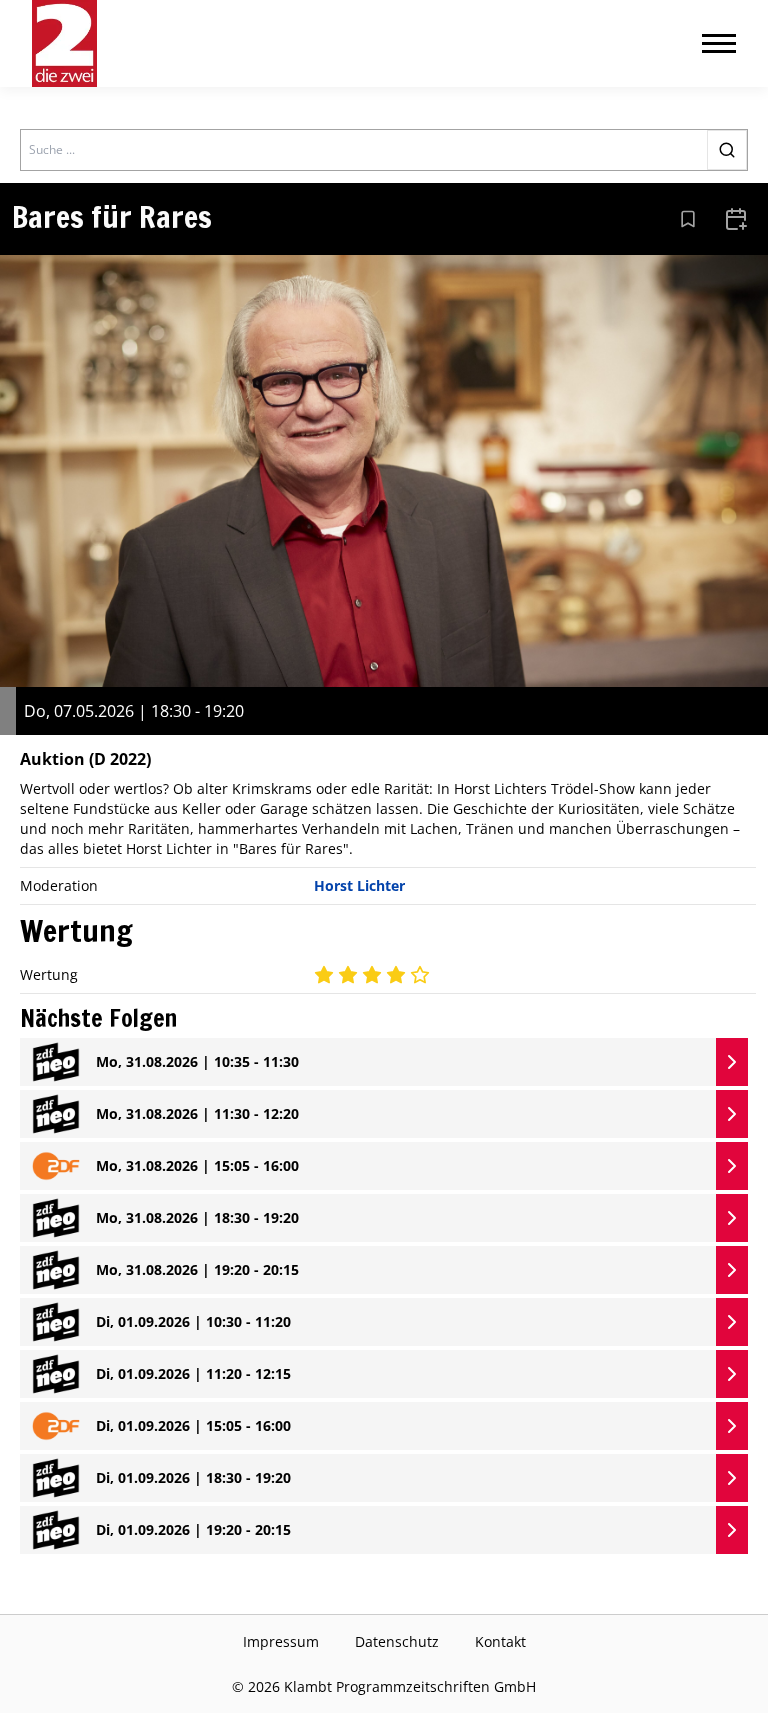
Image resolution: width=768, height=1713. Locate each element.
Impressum (281, 1641)
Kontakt (500, 1641)
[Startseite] (64, 43)
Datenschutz (397, 1641)
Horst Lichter (359, 885)
